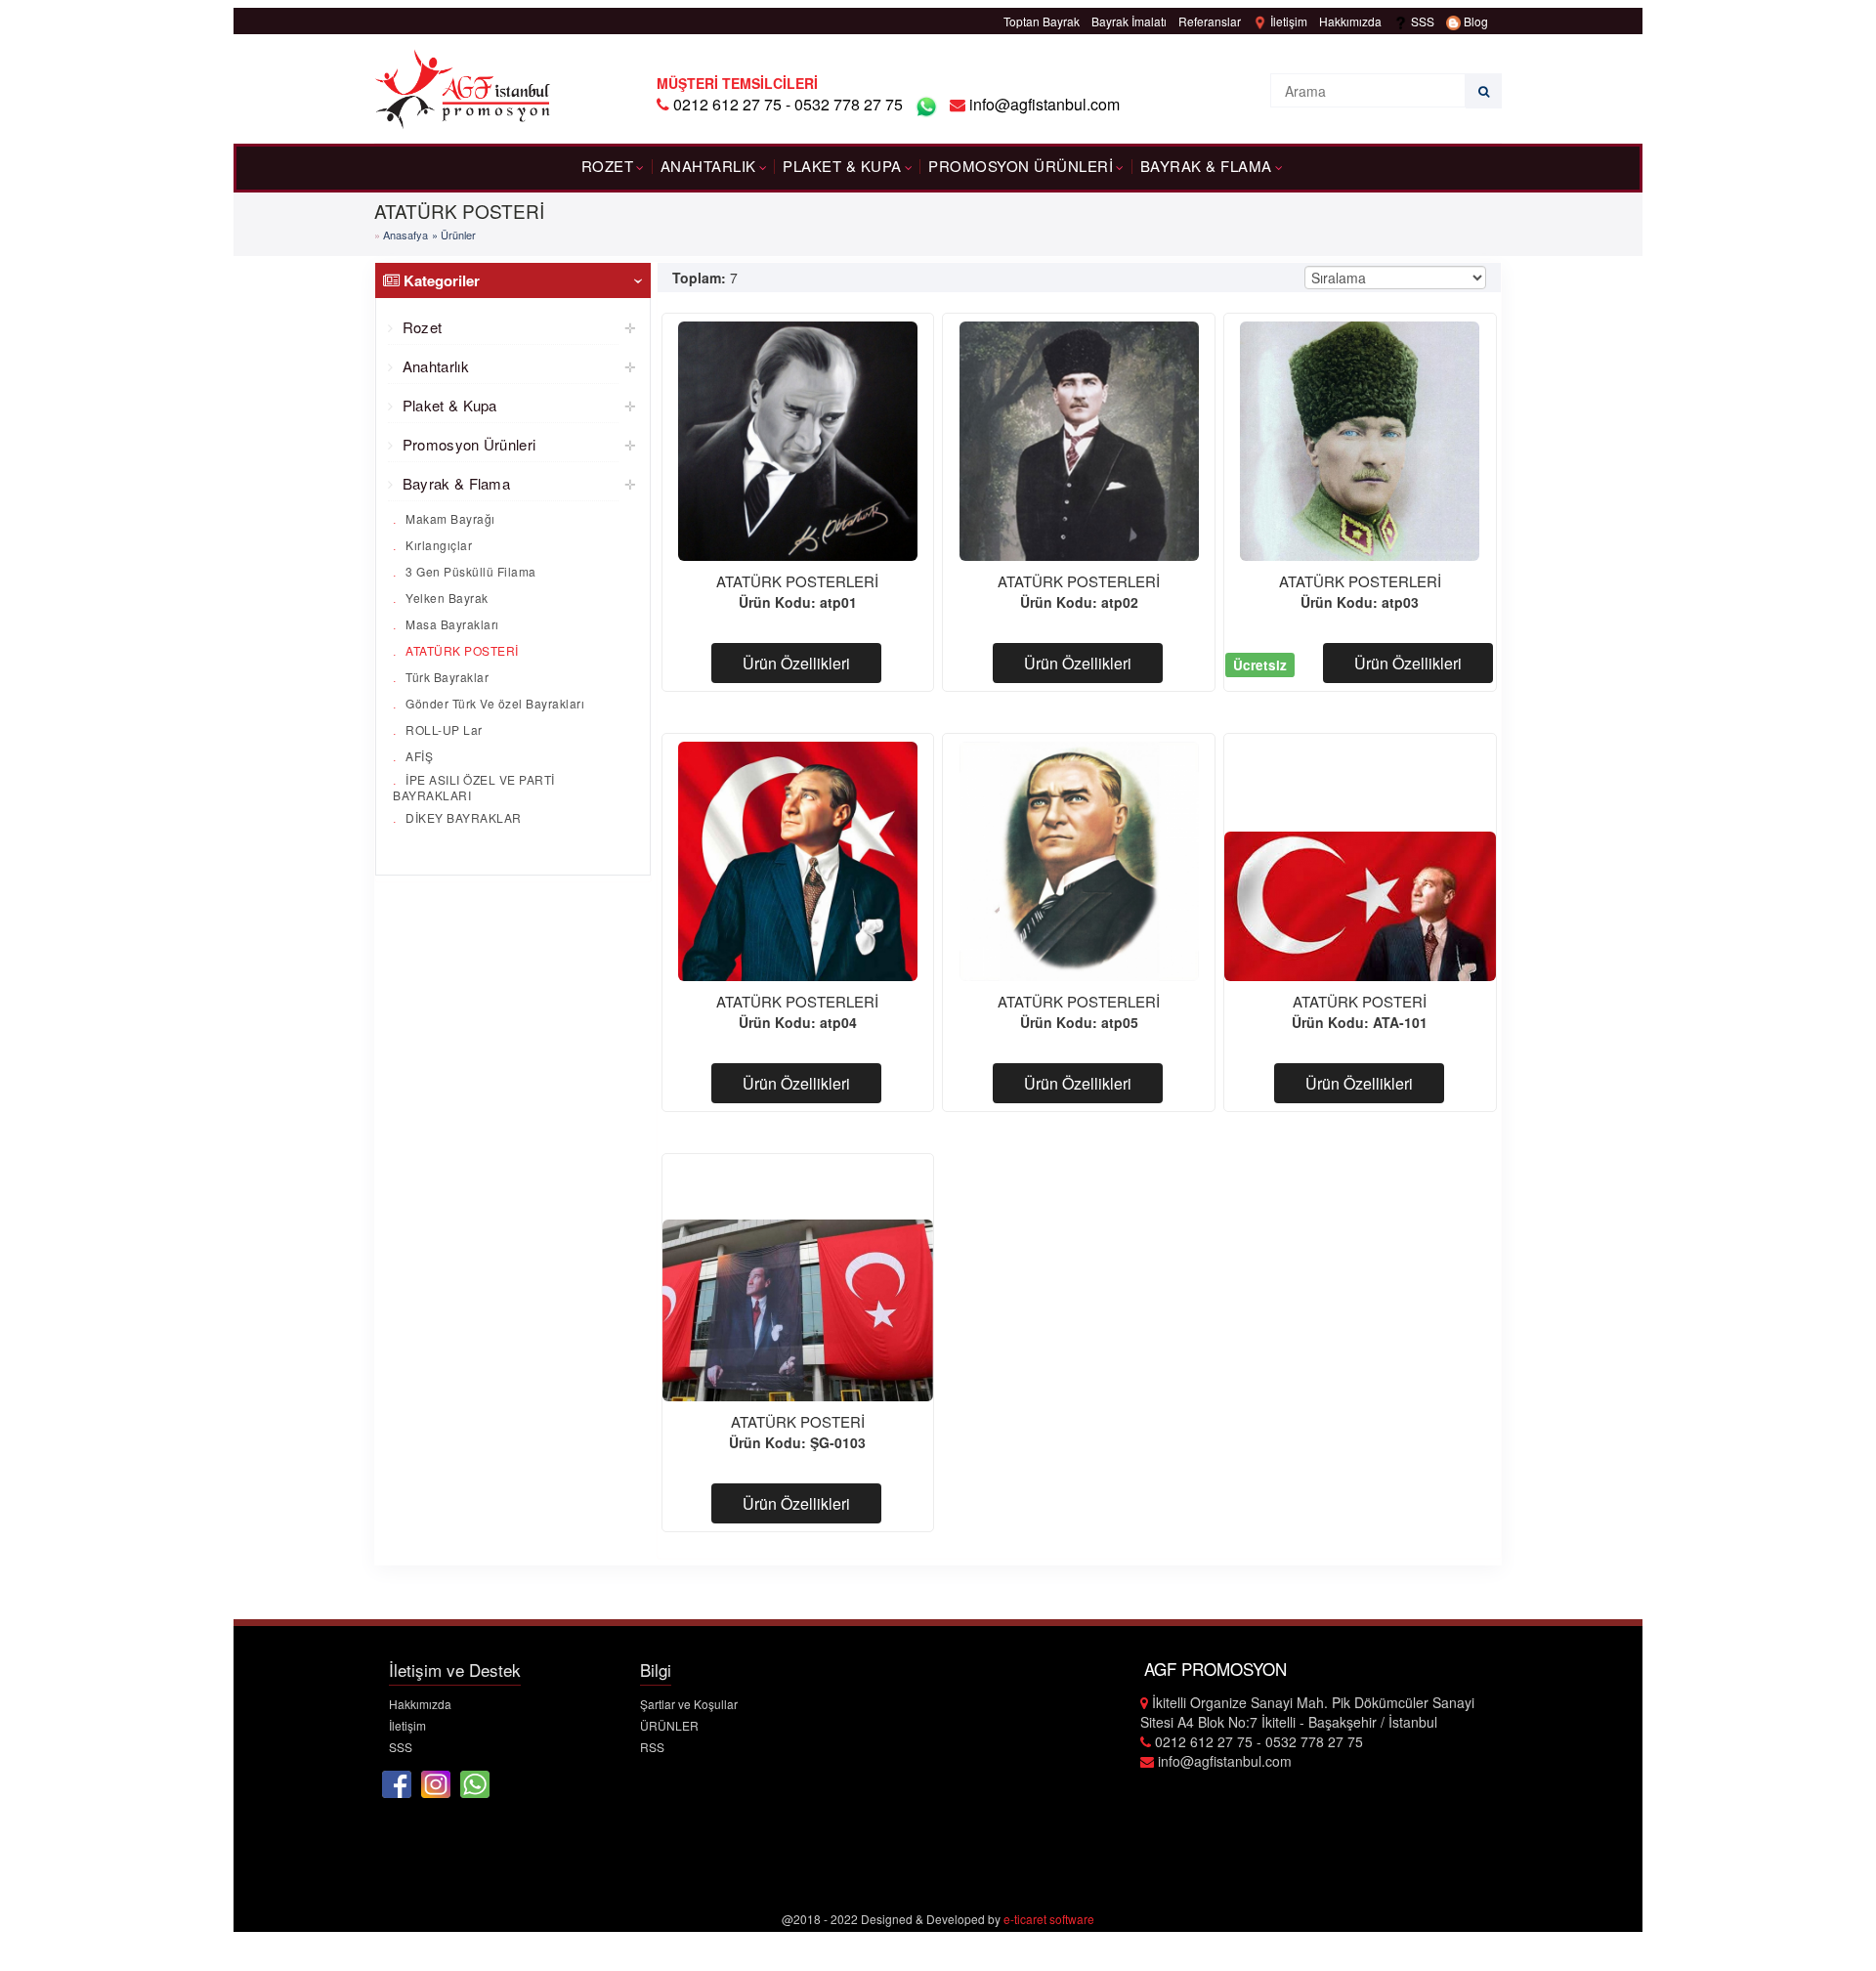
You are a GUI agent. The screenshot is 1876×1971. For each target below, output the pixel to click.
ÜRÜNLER (669, 1725)
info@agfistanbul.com (1043, 104)
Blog (1474, 21)
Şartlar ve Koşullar (689, 1704)
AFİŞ (418, 756)
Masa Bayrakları (451, 624)
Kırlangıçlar (438, 545)
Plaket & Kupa (842, 166)
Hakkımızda (1350, 21)
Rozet (608, 166)
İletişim (1287, 21)
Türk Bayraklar (446, 677)
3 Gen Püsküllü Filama (469, 571)
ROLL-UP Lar (443, 729)
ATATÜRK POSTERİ (461, 650)
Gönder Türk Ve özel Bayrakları (494, 703)
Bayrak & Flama (1206, 166)
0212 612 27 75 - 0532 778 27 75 (788, 104)
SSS (1421, 21)
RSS (652, 1747)
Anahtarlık (708, 166)
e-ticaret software (1049, 1919)
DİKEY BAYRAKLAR (462, 817)
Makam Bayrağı (449, 518)
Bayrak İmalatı (1129, 21)
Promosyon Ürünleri (1021, 166)
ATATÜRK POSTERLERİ (797, 581)
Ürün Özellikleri (796, 663)
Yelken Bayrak (446, 598)
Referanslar (1210, 21)
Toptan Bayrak (1042, 21)
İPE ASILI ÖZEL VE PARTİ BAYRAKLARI (474, 786)
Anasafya (405, 235)
